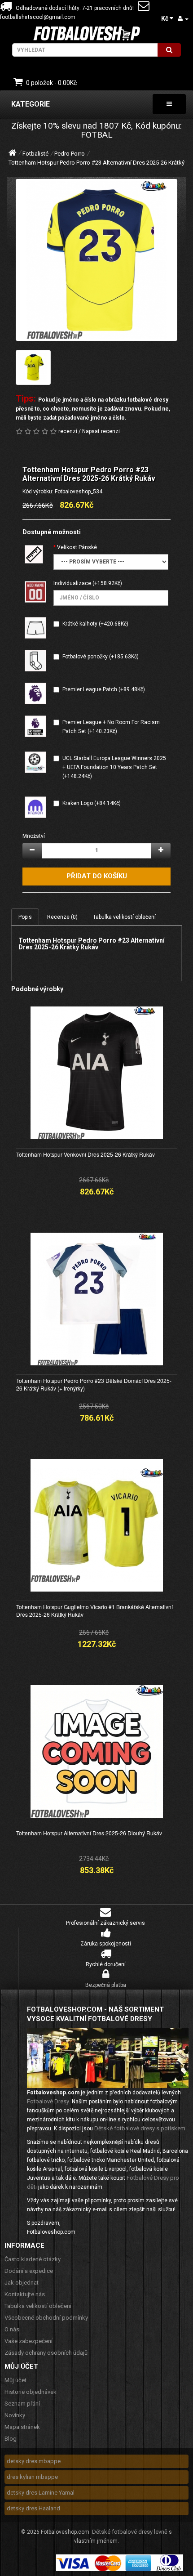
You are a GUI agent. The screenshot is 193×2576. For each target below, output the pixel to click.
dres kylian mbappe (32, 2477)
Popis (25, 917)
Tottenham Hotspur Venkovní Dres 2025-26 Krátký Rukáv (86, 1154)
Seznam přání (22, 2404)
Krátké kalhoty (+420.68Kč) (95, 624)
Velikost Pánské (77, 547)
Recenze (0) (62, 917)
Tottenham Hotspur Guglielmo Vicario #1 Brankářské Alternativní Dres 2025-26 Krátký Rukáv (94, 1610)
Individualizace (72, 583)
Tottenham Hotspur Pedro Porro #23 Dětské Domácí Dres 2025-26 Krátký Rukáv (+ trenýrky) (94, 1384)
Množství (34, 836)
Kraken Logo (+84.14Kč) (92, 803)
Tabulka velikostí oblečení (124, 917)
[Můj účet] (183, 19)
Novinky (15, 2415)
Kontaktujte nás (25, 2294)
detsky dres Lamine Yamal (41, 2493)
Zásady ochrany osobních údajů (46, 2353)
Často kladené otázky (33, 2259)
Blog (11, 2439)
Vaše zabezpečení (29, 2341)
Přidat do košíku (97, 876)
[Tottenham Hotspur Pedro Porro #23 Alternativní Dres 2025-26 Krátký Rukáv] (96, 260)
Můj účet (15, 2380)
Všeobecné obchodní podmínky (46, 2318)
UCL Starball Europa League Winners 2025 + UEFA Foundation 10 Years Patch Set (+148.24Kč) (114, 767)
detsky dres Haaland (33, 2508)
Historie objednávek (31, 2392)
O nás (12, 2329)
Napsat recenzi (101, 431)
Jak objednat (22, 2283)
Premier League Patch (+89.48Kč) (104, 689)
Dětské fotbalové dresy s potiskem (140, 2128)
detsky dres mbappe (34, 2461)
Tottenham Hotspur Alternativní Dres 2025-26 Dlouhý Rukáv (89, 1833)
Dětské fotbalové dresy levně (130, 2532)
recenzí (68, 431)
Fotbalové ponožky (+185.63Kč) (101, 657)
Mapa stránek (22, 2427)
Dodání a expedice (29, 2271)
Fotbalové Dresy (48, 2101)
